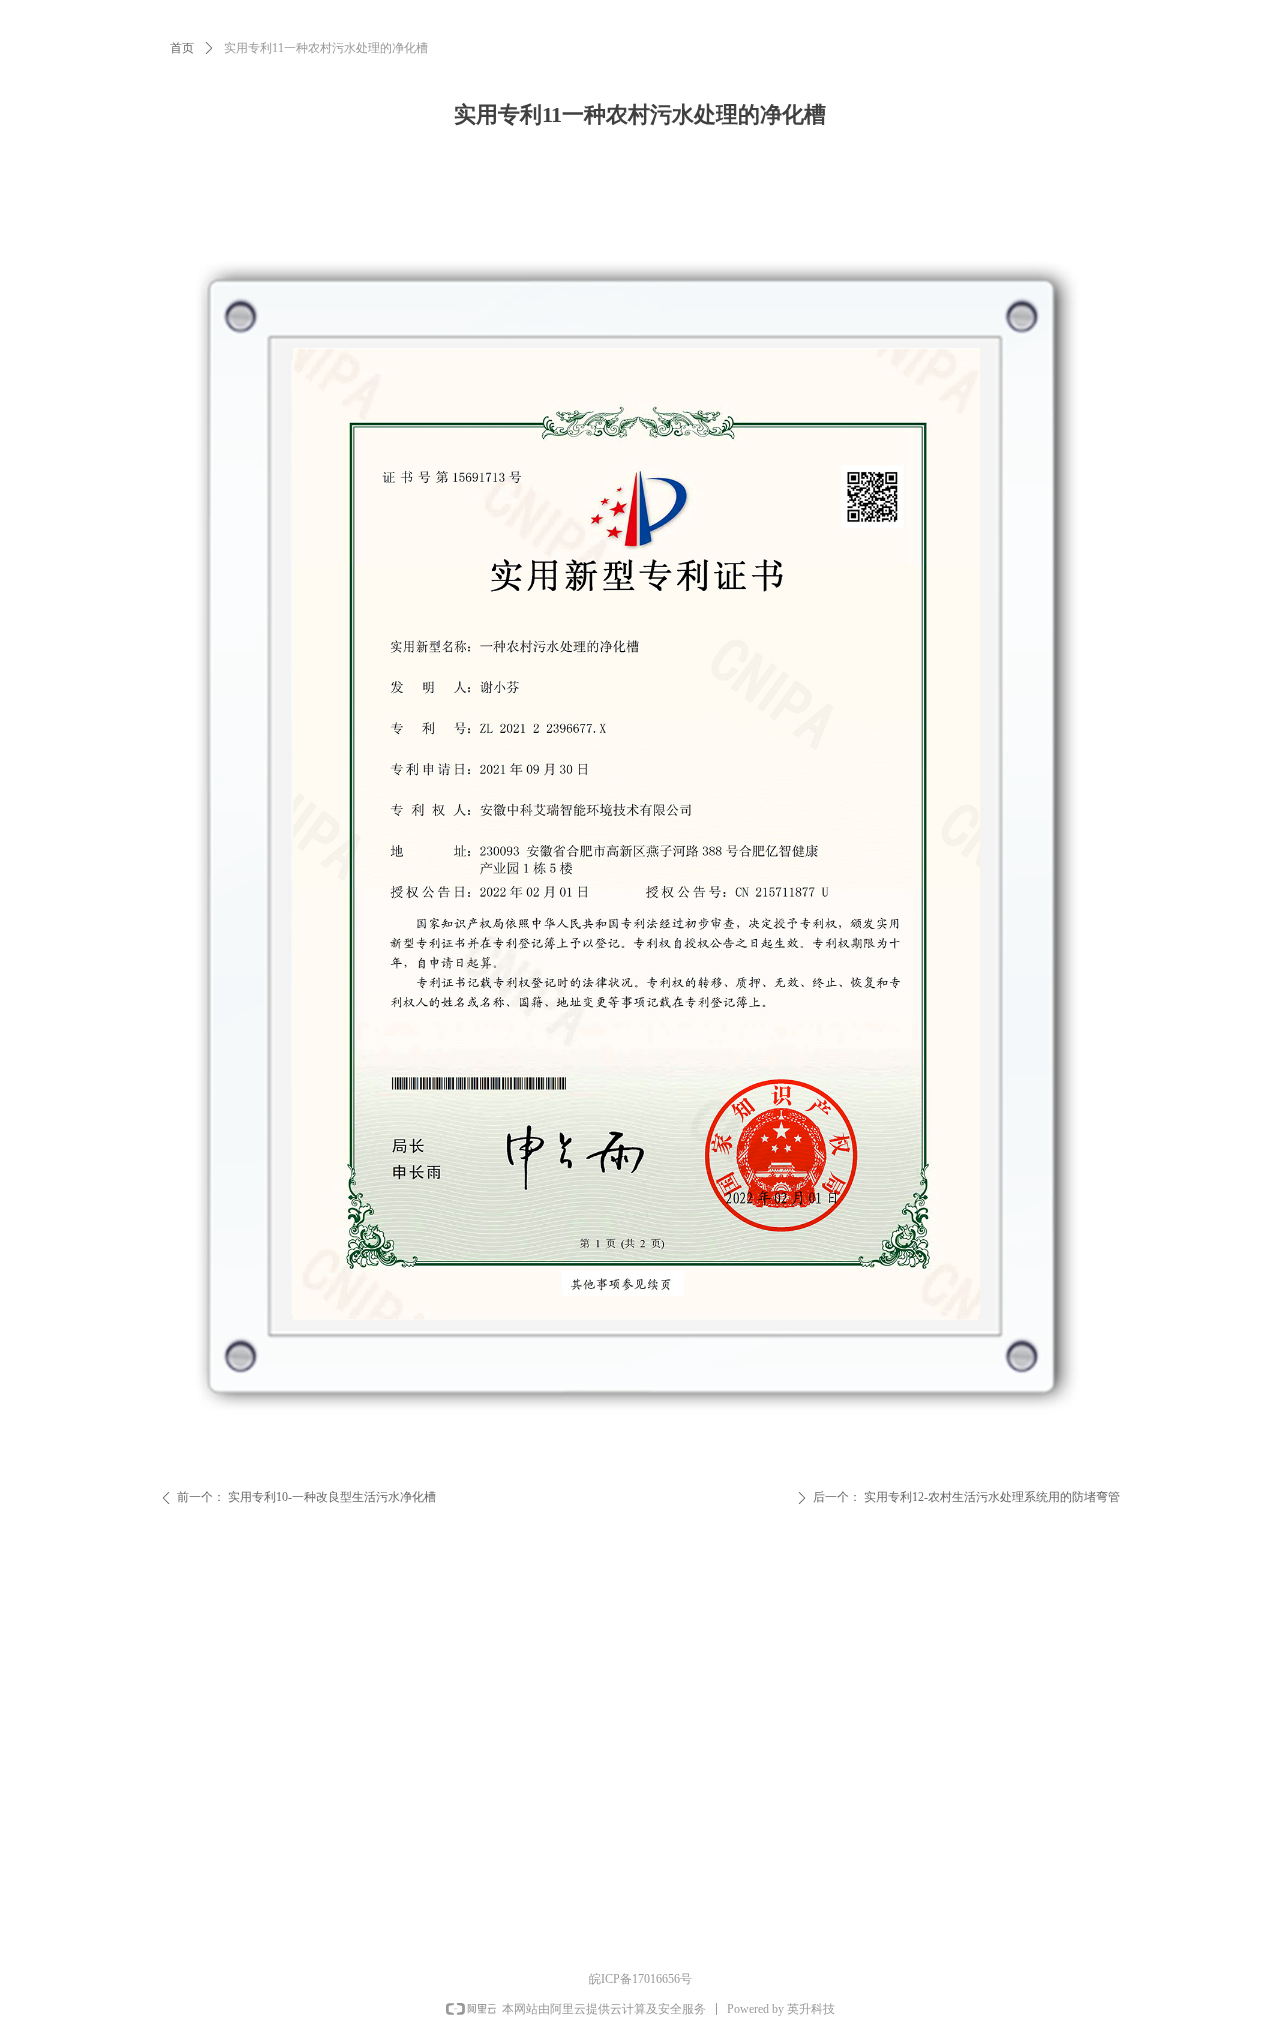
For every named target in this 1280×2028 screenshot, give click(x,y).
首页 (182, 48)
